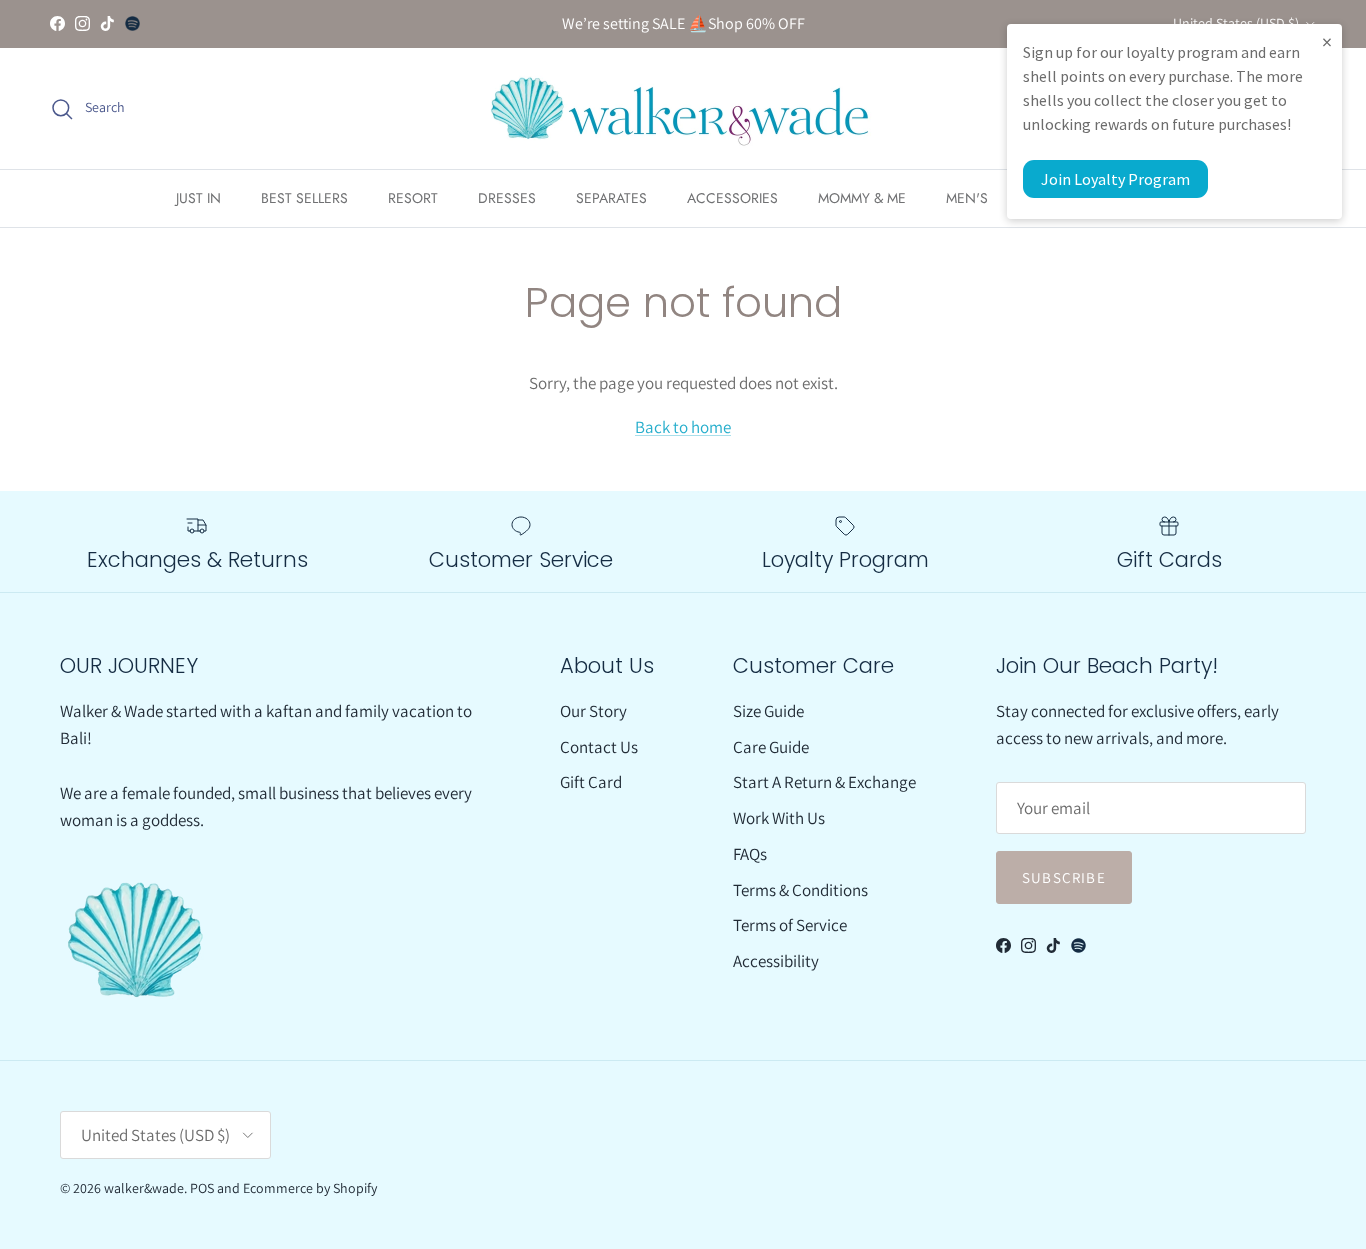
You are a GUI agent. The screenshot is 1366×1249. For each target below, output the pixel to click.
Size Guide (768, 711)
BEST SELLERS (304, 198)
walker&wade (144, 1188)
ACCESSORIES (732, 198)
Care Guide (771, 747)
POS (202, 1188)
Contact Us (599, 747)
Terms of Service (790, 925)
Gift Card (591, 782)
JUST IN (198, 198)
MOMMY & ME (862, 198)
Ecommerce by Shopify (310, 1188)
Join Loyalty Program (1115, 179)
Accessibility (776, 961)
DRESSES (507, 198)
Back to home (683, 427)
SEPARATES (611, 198)
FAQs (750, 854)
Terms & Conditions (800, 890)
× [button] (1327, 41)
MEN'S (967, 198)
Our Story (593, 711)
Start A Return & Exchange (824, 782)
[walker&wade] (683, 108)
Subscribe (1064, 877)
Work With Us (779, 818)
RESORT (413, 198)
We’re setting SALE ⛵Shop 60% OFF (683, 23)
